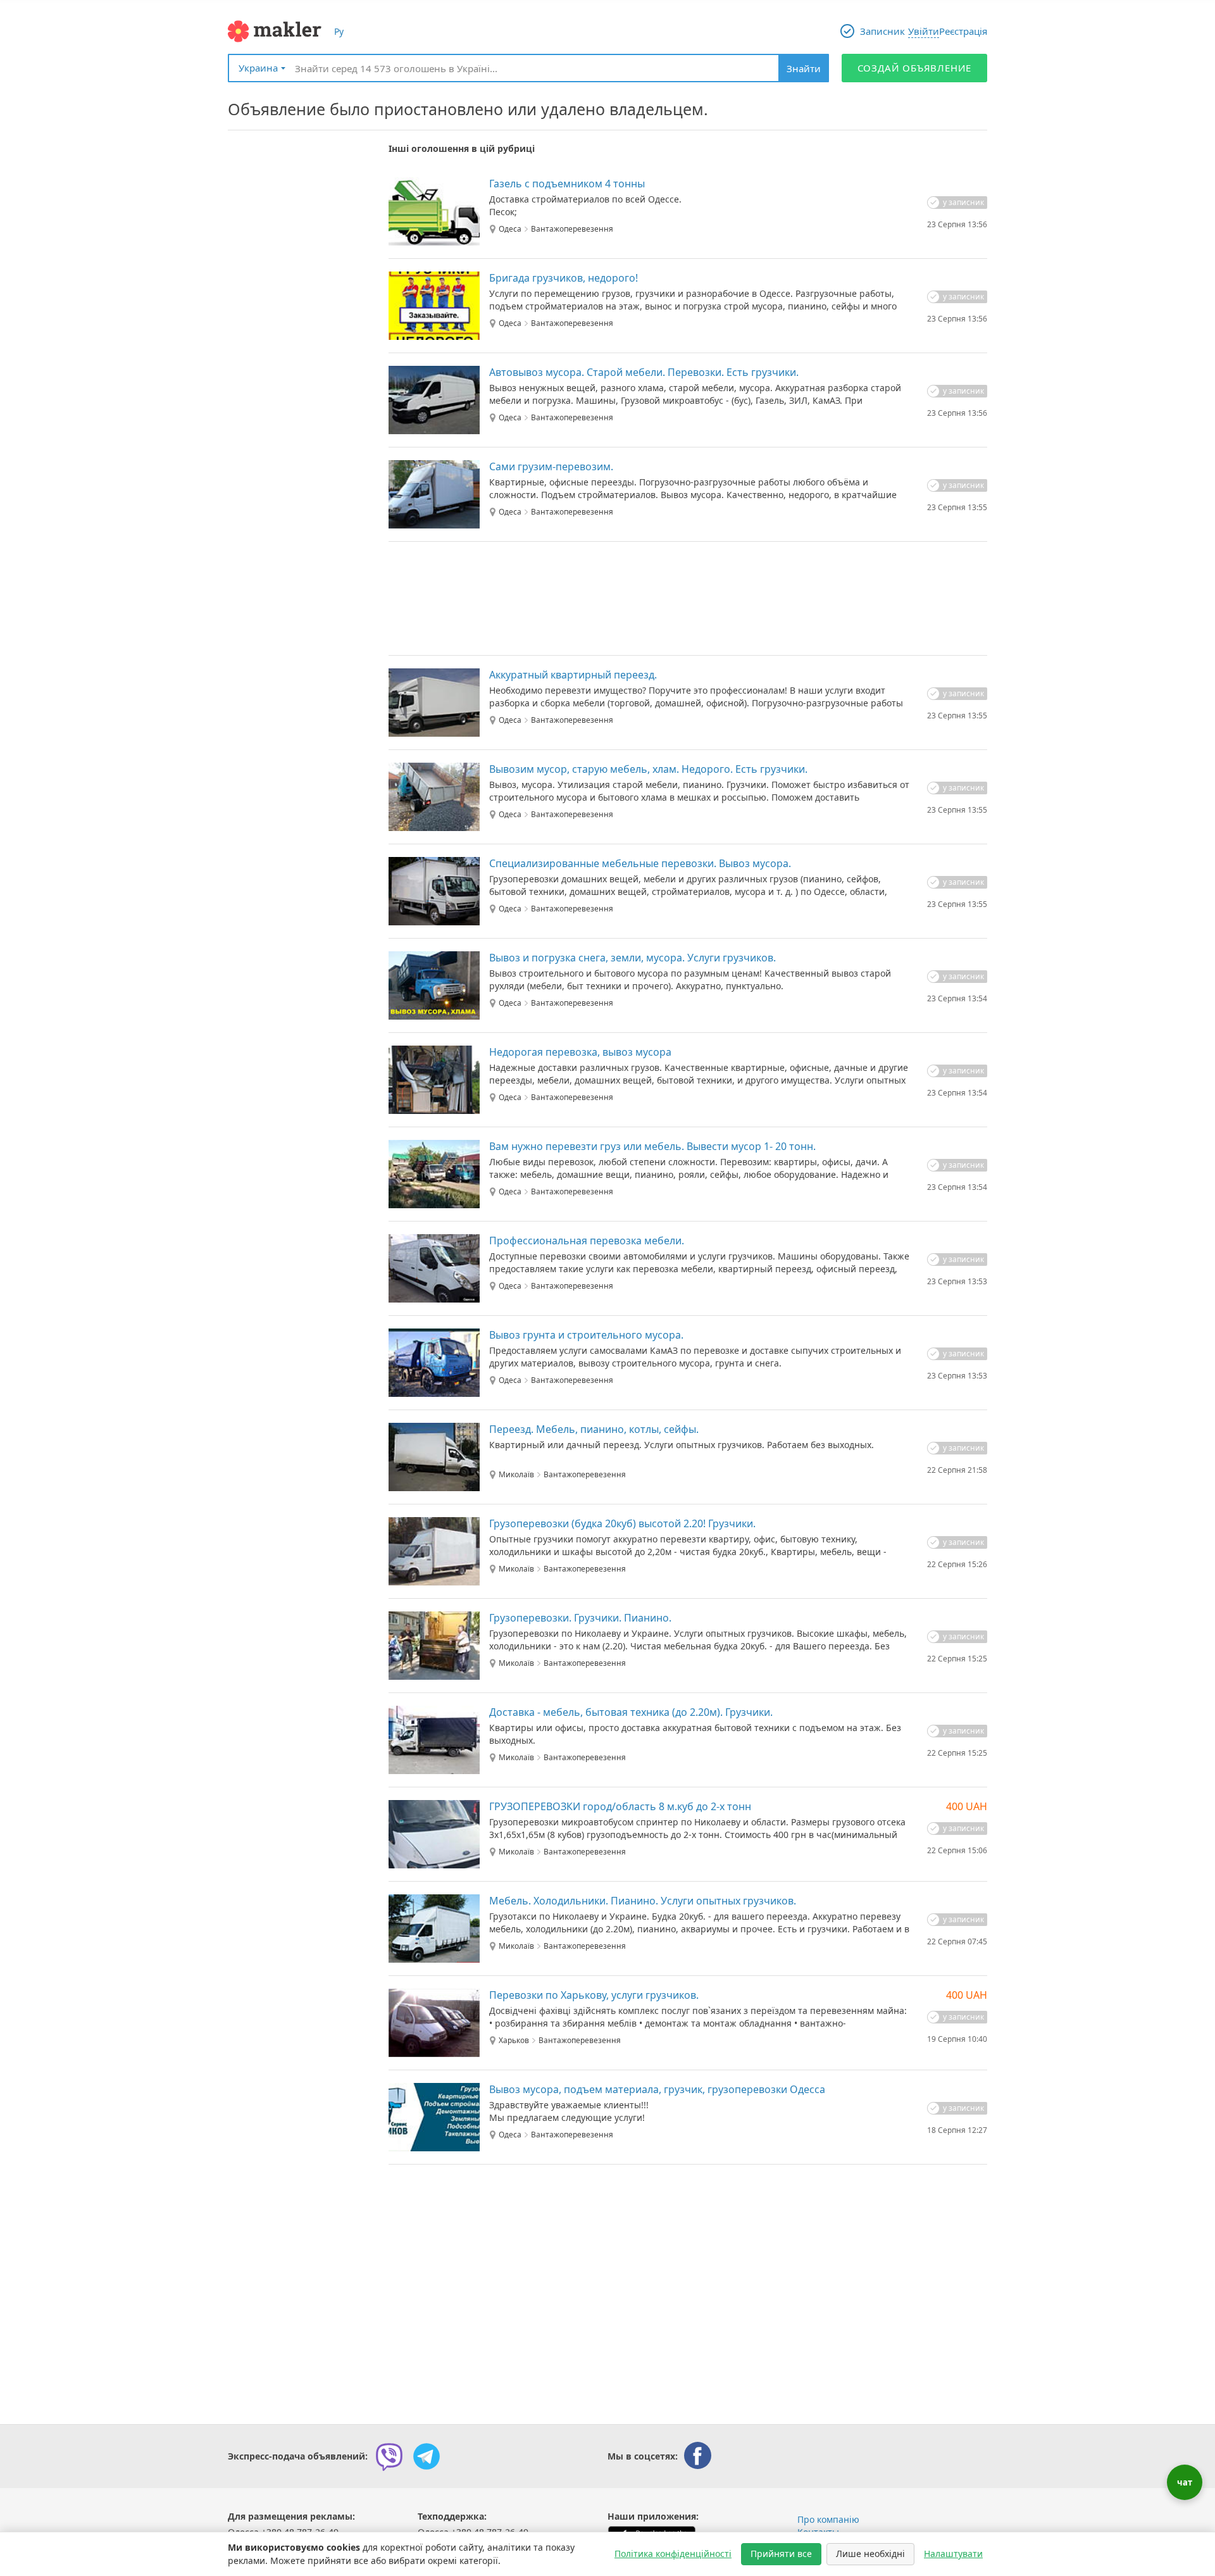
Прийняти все (781, 2554)
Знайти (804, 68)
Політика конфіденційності (673, 2554)
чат (1185, 2482)
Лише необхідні (870, 2554)
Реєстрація (963, 31)
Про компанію (828, 2519)
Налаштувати (953, 2554)
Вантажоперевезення (572, 229)
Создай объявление (915, 68)
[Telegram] (427, 2456)
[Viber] (389, 2456)
